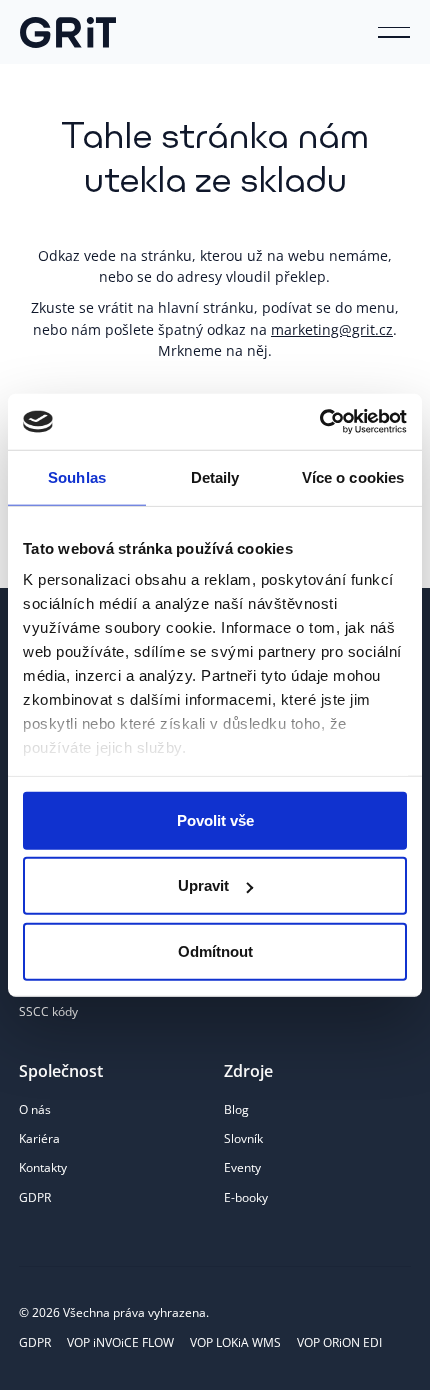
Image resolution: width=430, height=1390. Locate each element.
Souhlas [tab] (77, 476)
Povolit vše (215, 819)
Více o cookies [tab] (353, 476)
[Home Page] (68, 32)
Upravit (203, 885)
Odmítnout (215, 950)
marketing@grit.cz (332, 329)
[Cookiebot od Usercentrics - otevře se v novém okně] (319, 422)
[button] (394, 32)
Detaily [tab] (215, 476)
